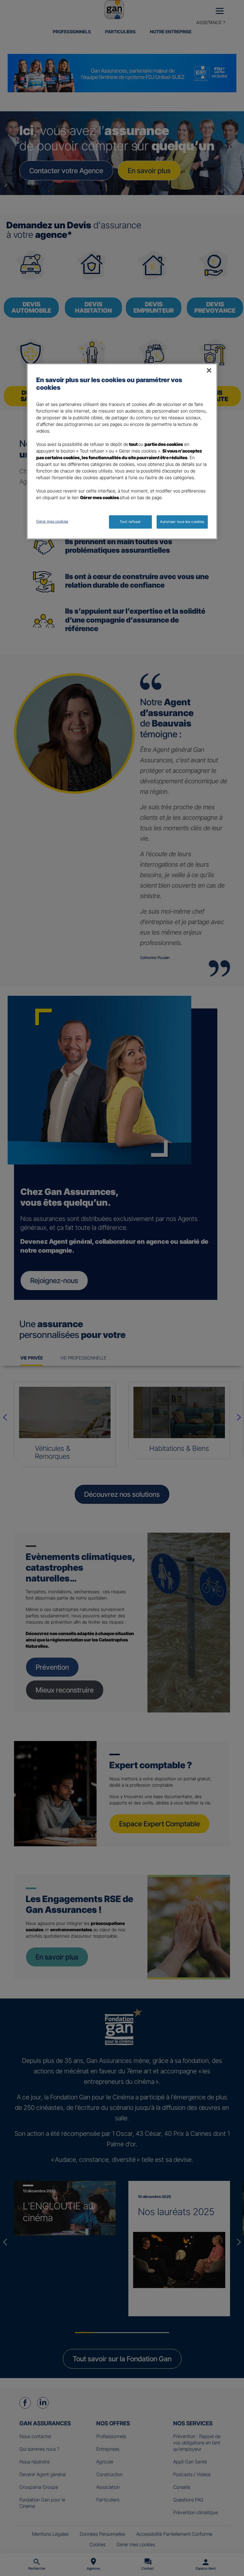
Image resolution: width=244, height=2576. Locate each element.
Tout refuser (130, 522)
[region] (122, 451)
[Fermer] (209, 370)
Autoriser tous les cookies (182, 522)
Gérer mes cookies (52, 521)
